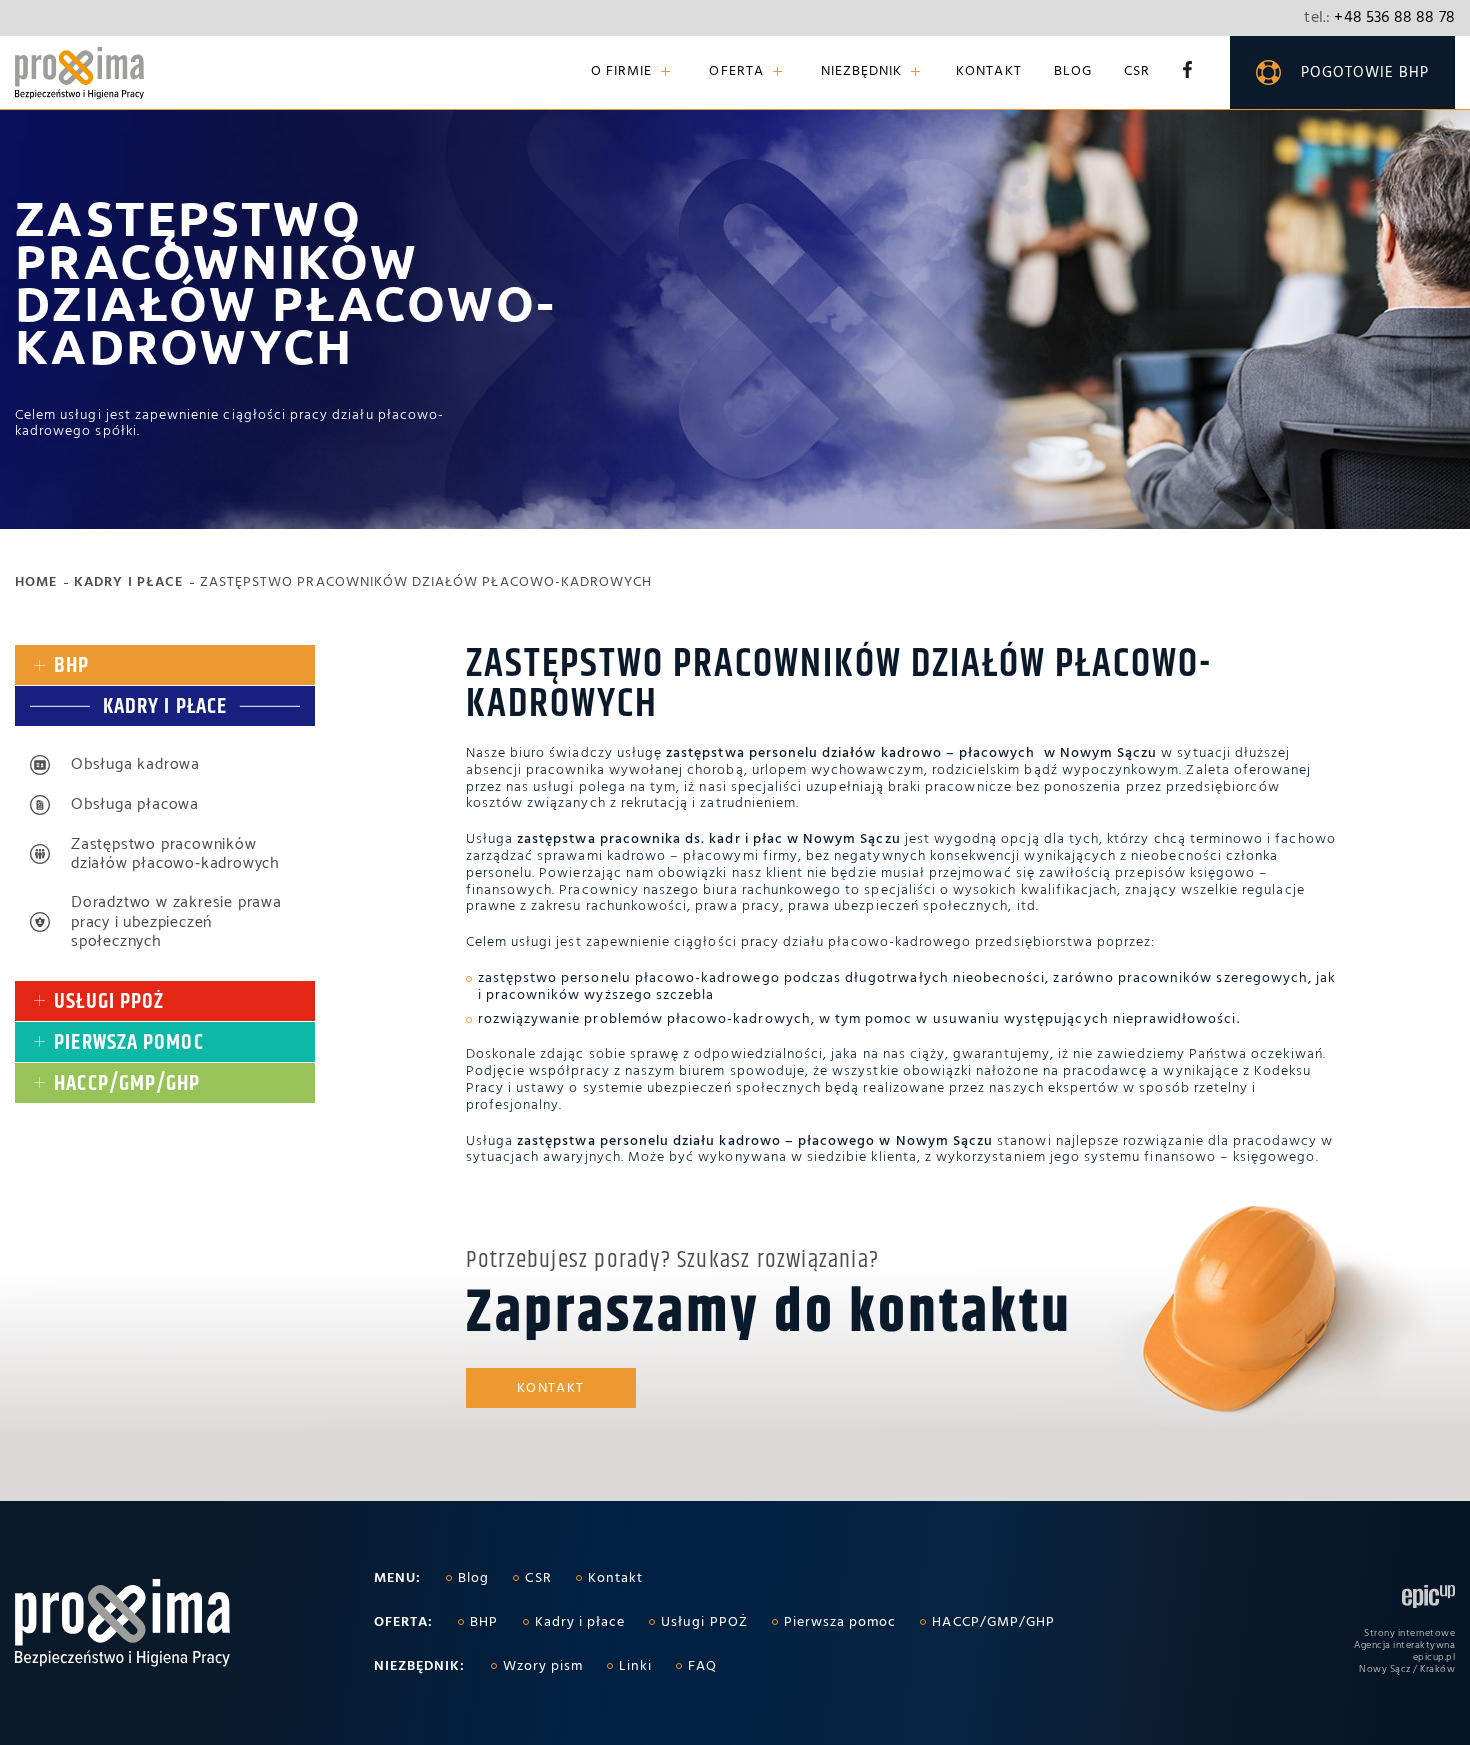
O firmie (621, 72)
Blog (1073, 72)
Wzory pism (543, 1666)
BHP (484, 1622)
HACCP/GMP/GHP (993, 1622)
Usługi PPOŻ (704, 1622)
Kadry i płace (128, 583)
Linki (635, 1666)
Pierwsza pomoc (840, 1622)
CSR (1137, 72)
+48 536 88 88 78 (1379, 18)
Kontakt (988, 72)
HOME (36, 583)
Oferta (736, 72)
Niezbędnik (862, 72)
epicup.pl (1434, 1657)
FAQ (702, 1666)
